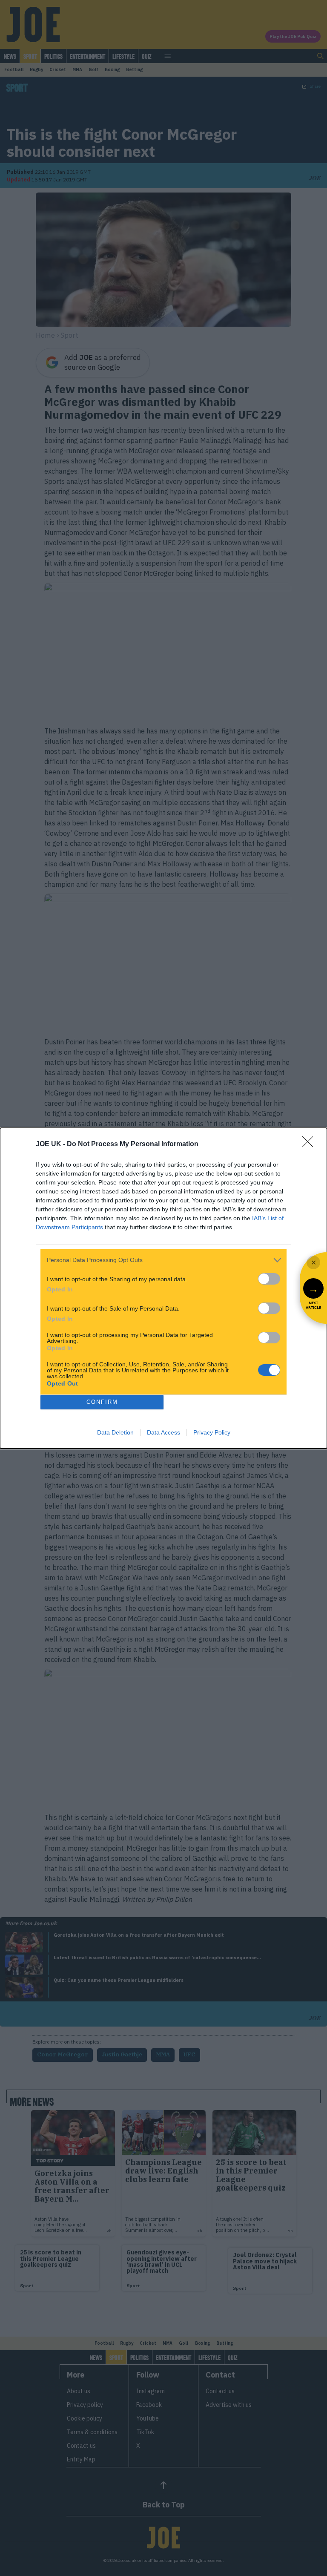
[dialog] (163, 1288)
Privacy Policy (212, 1432)
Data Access (163, 1432)
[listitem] (163, 1260)
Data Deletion (115, 1432)
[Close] (310, 1144)
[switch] (269, 1279)
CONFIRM (102, 1402)
